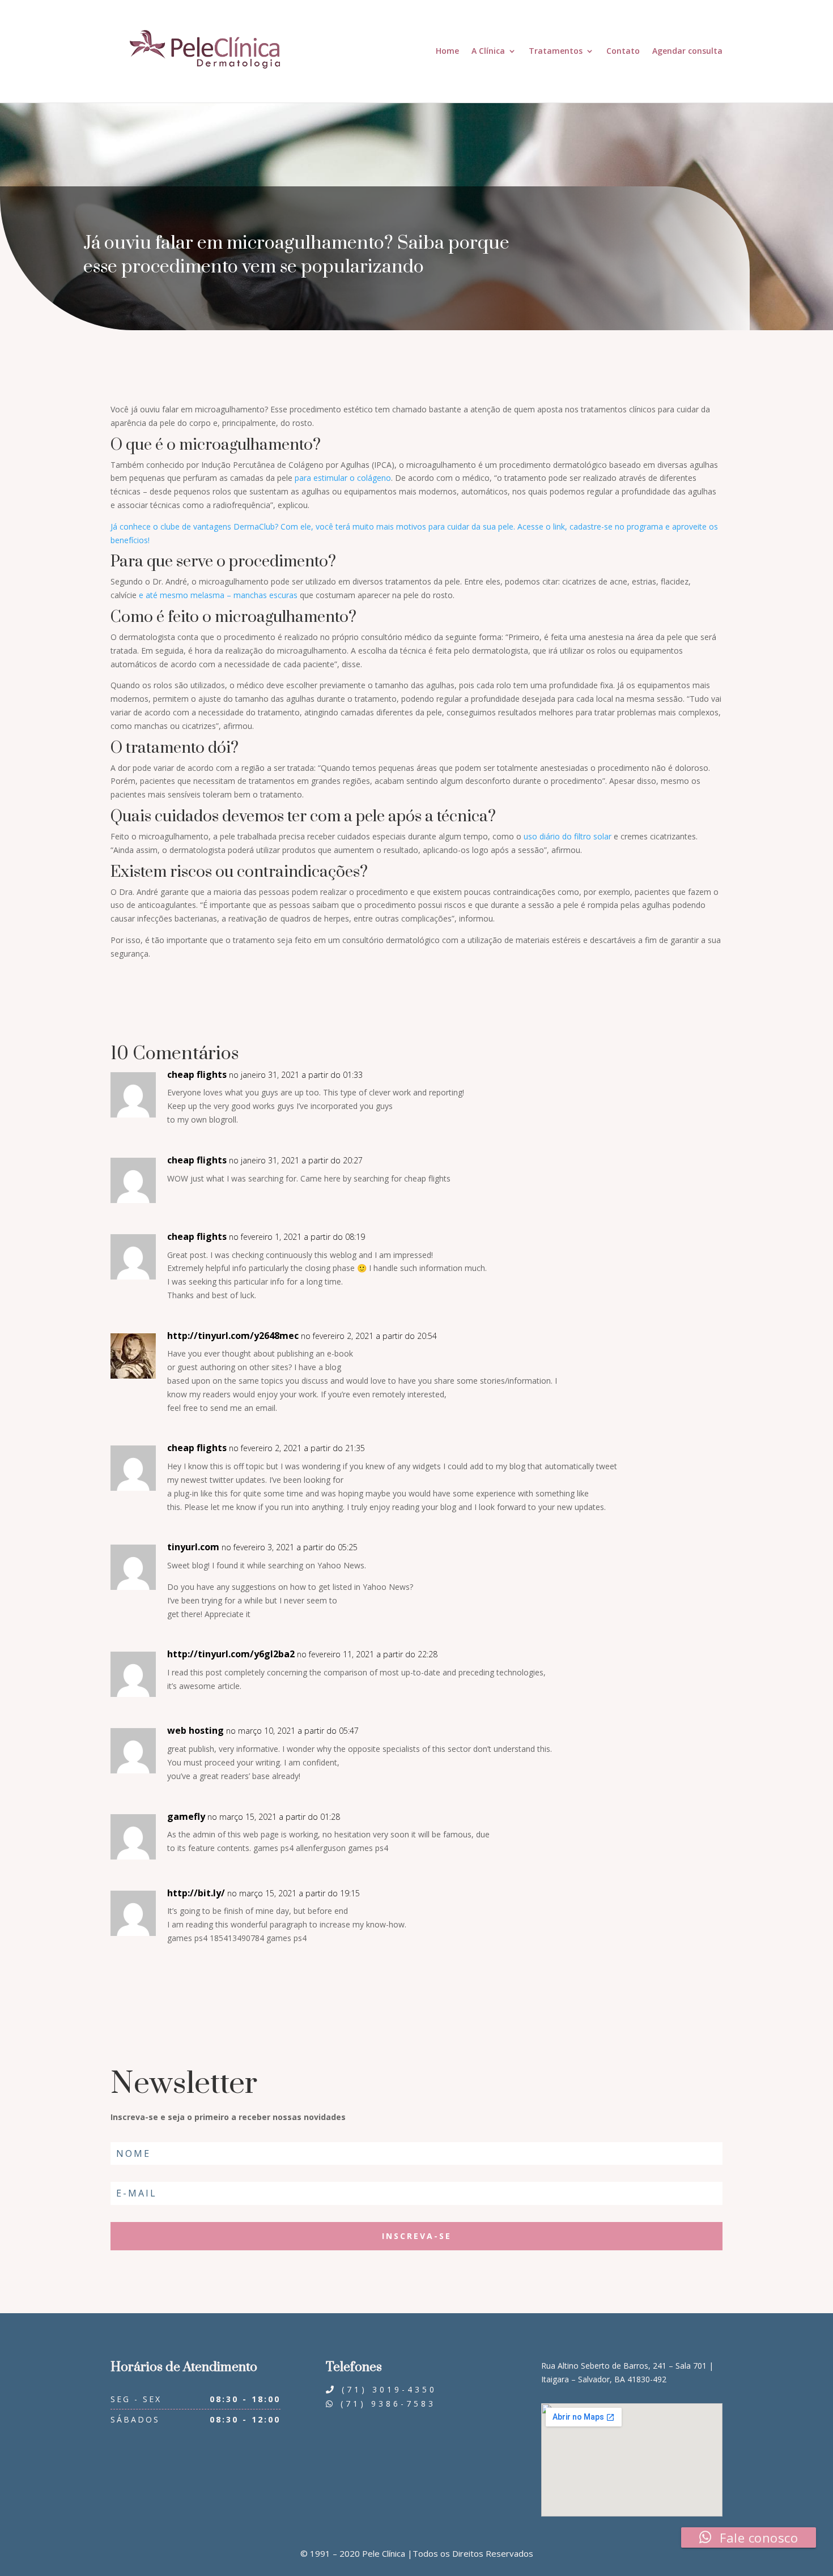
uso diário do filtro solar (568, 836)
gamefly (186, 1816)
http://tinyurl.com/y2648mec (233, 1336)
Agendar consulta (687, 51)
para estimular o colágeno (343, 478)
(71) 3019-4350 (387, 2389)
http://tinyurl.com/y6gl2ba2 (231, 1654)
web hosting (195, 1730)
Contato (623, 51)
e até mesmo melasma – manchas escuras (218, 595)
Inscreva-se (417, 2236)
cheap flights (197, 1074)
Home (447, 51)
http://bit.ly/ (196, 1893)
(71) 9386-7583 (386, 2404)
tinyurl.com (193, 1547)
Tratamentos (556, 51)
